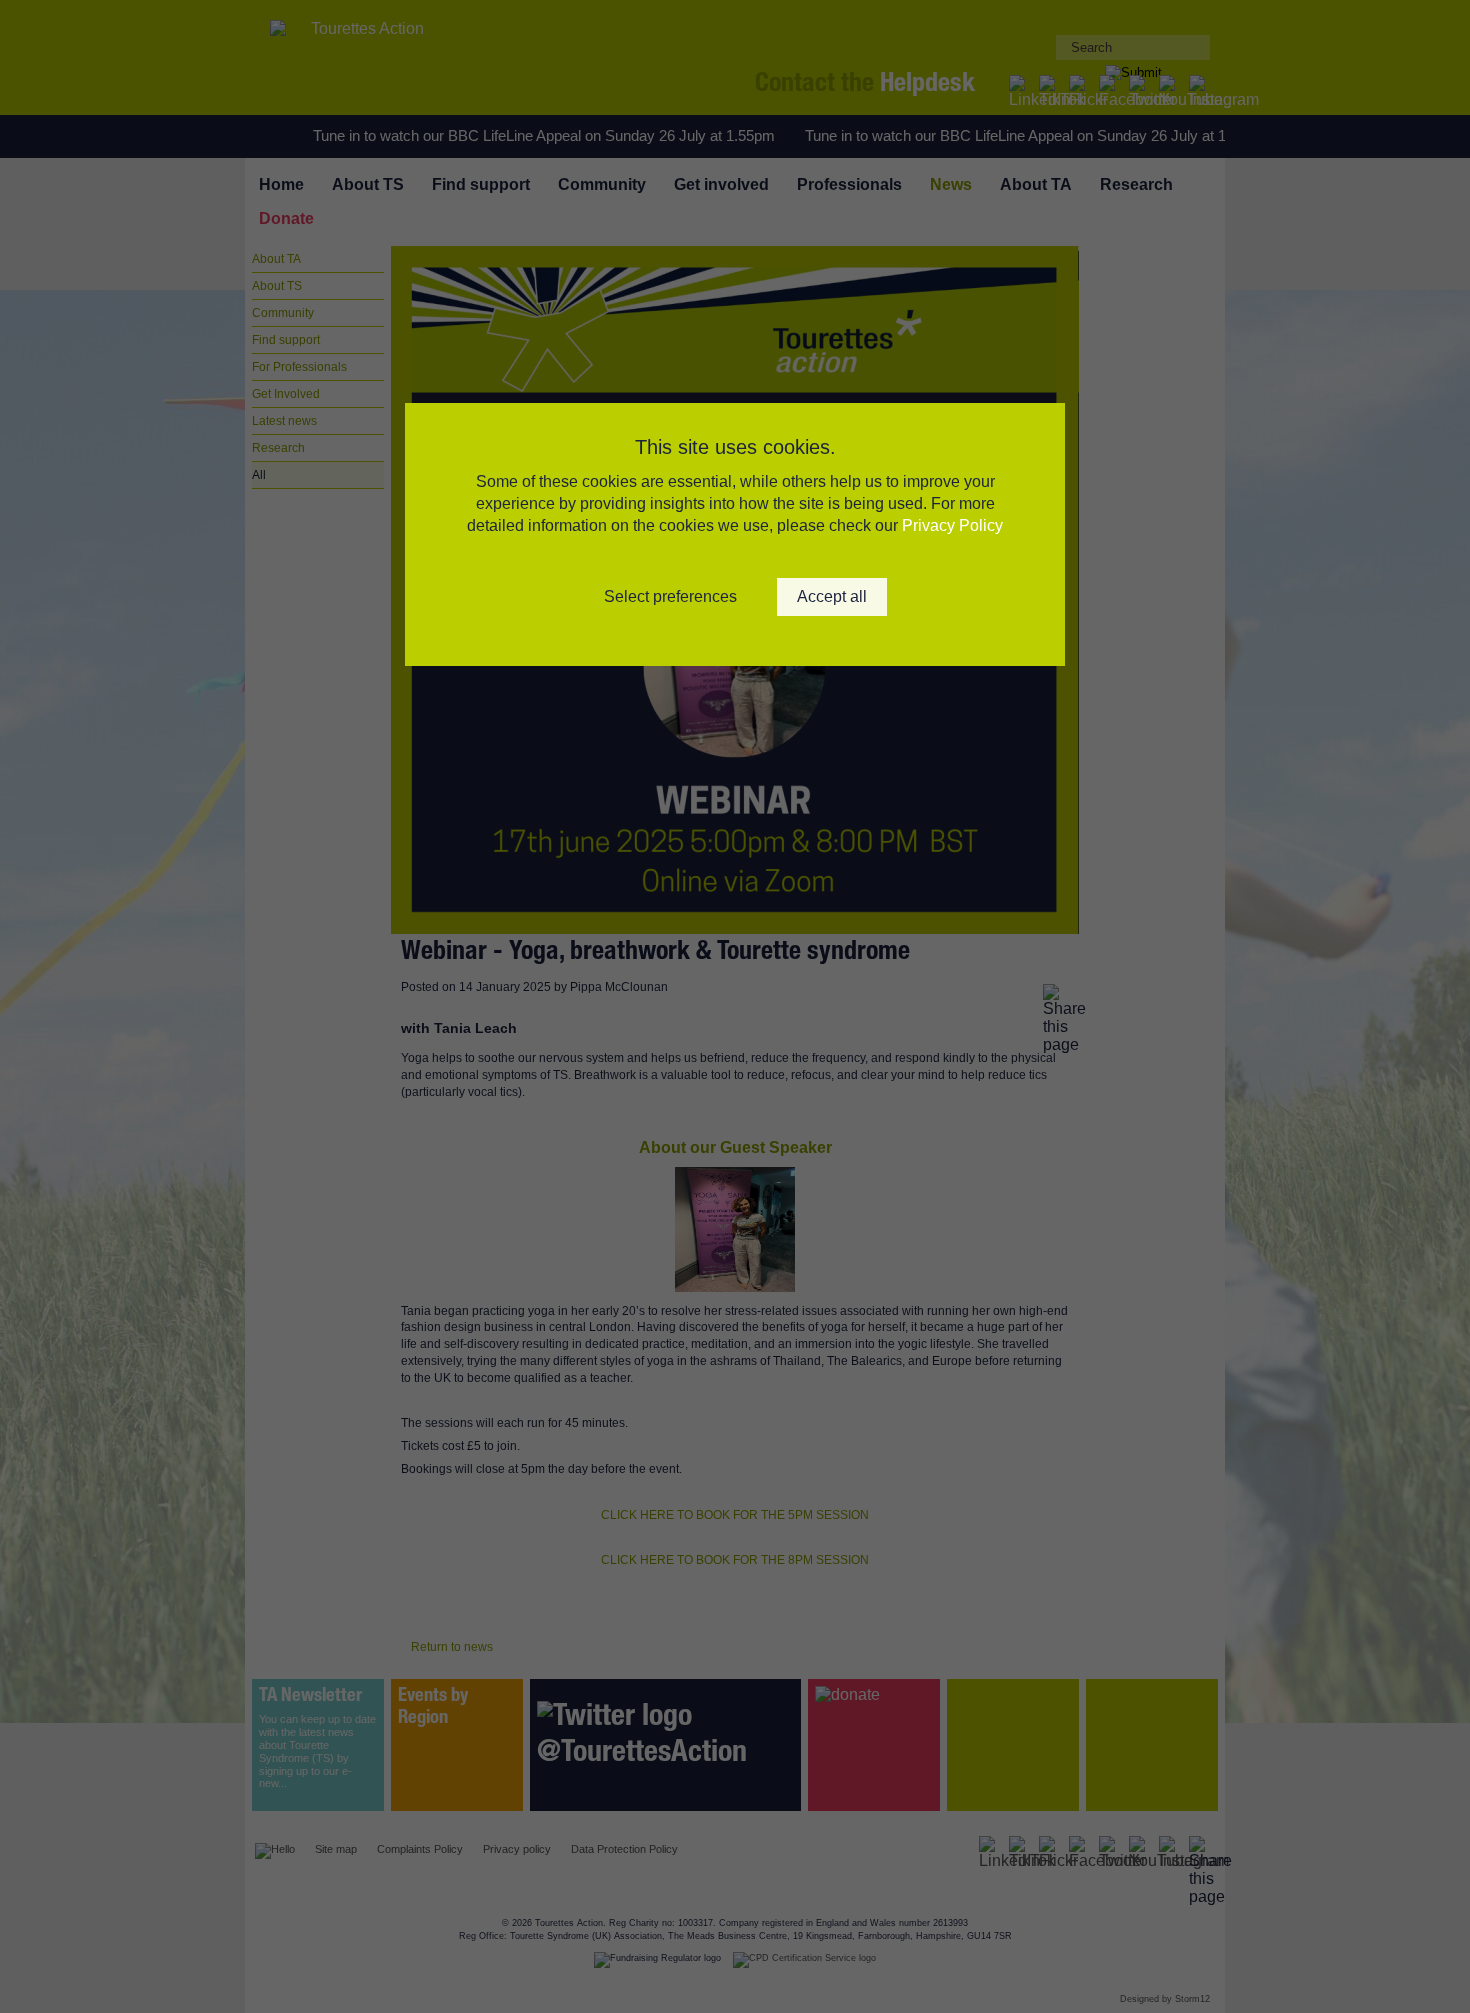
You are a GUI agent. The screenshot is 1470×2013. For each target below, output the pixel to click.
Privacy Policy (952, 525)
